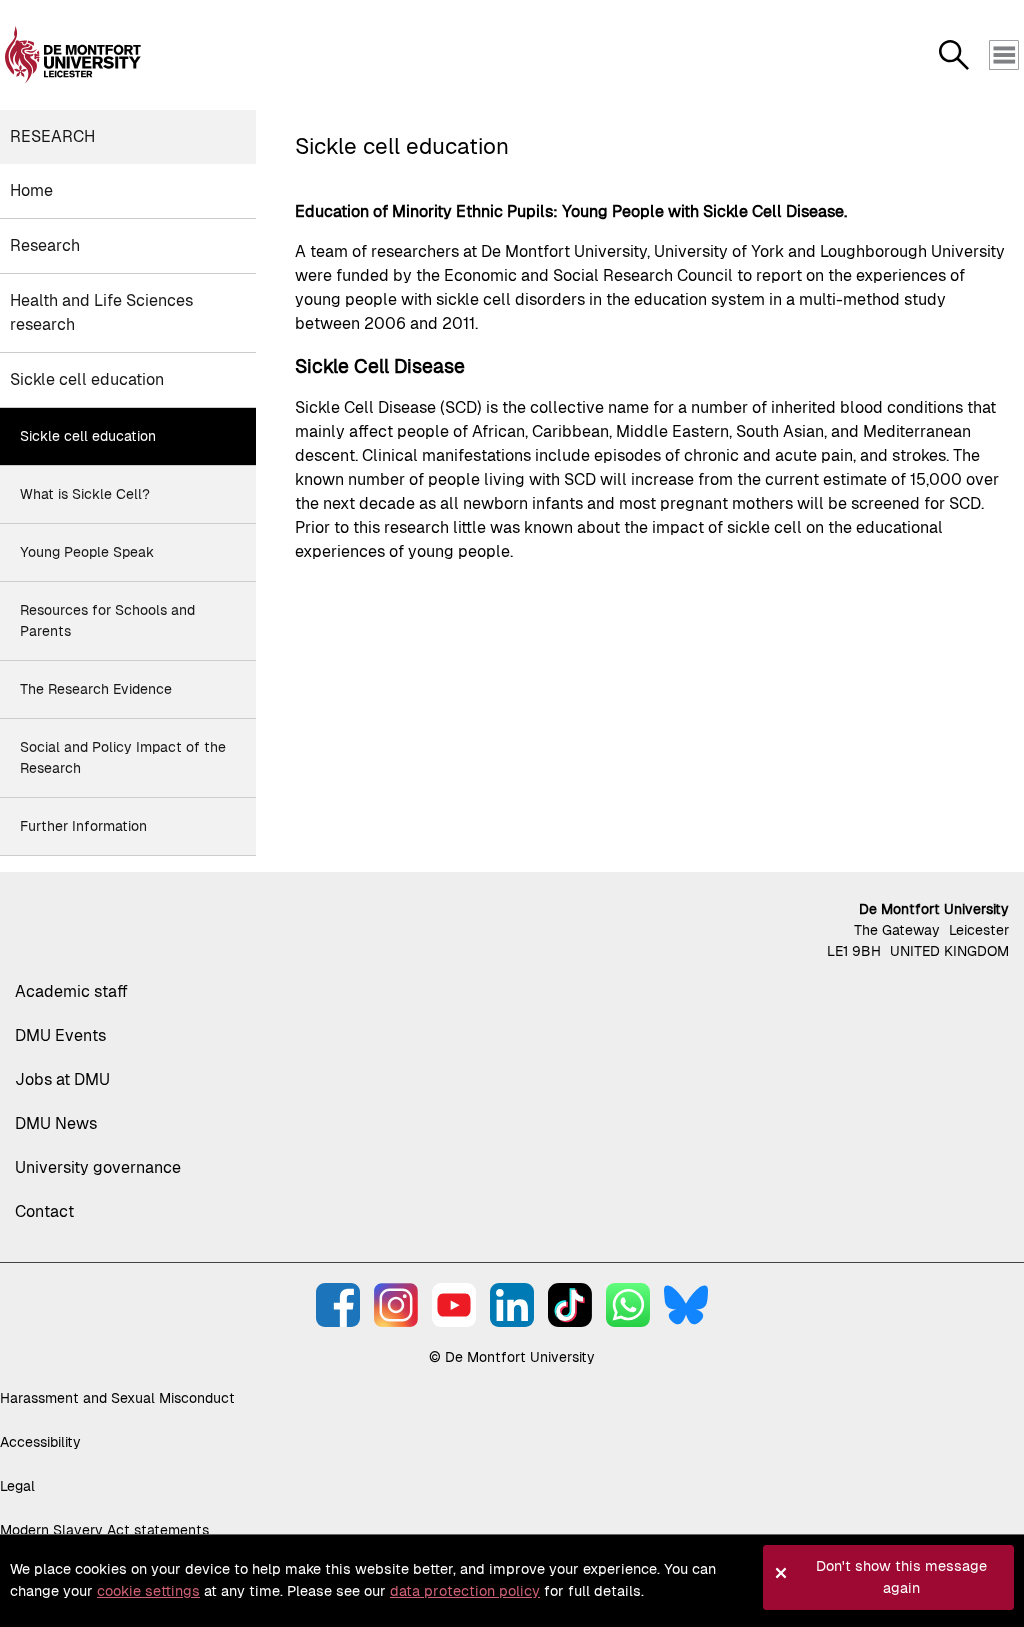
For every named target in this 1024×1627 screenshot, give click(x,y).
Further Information (83, 826)
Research (52, 136)
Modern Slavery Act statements (104, 1530)
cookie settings (148, 1591)
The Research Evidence (96, 689)
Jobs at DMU (62, 1079)
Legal (17, 1486)
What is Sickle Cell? (85, 494)
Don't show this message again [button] (901, 1577)
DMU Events (60, 1035)
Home (31, 190)
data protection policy (465, 1591)
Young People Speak (87, 552)
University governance (98, 1167)
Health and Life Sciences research (101, 312)
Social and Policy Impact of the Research (123, 757)
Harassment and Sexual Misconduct (117, 1398)
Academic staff (71, 991)
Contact (44, 1211)
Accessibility (40, 1442)
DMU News (56, 1123)
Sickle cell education (87, 379)
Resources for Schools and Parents (107, 620)
